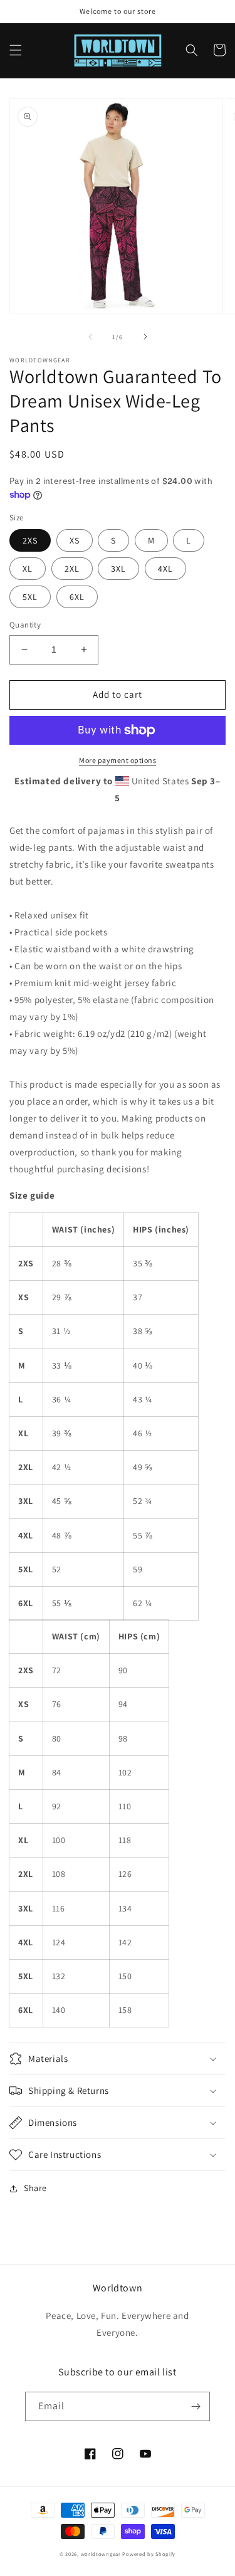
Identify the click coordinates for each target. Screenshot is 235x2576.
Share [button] (35, 2188)
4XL (165, 569)
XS (75, 540)
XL (28, 569)
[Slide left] (90, 337)
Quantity (25, 625)
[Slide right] (145, 337)
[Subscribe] (196, 2406)
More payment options (118, 760)
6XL (77, 597)
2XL (72, 569)
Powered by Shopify (149, 2554)
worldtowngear (101, 2554)
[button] (16, 50)
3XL (118, 569)
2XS (30, 540)
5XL (30, 597)
